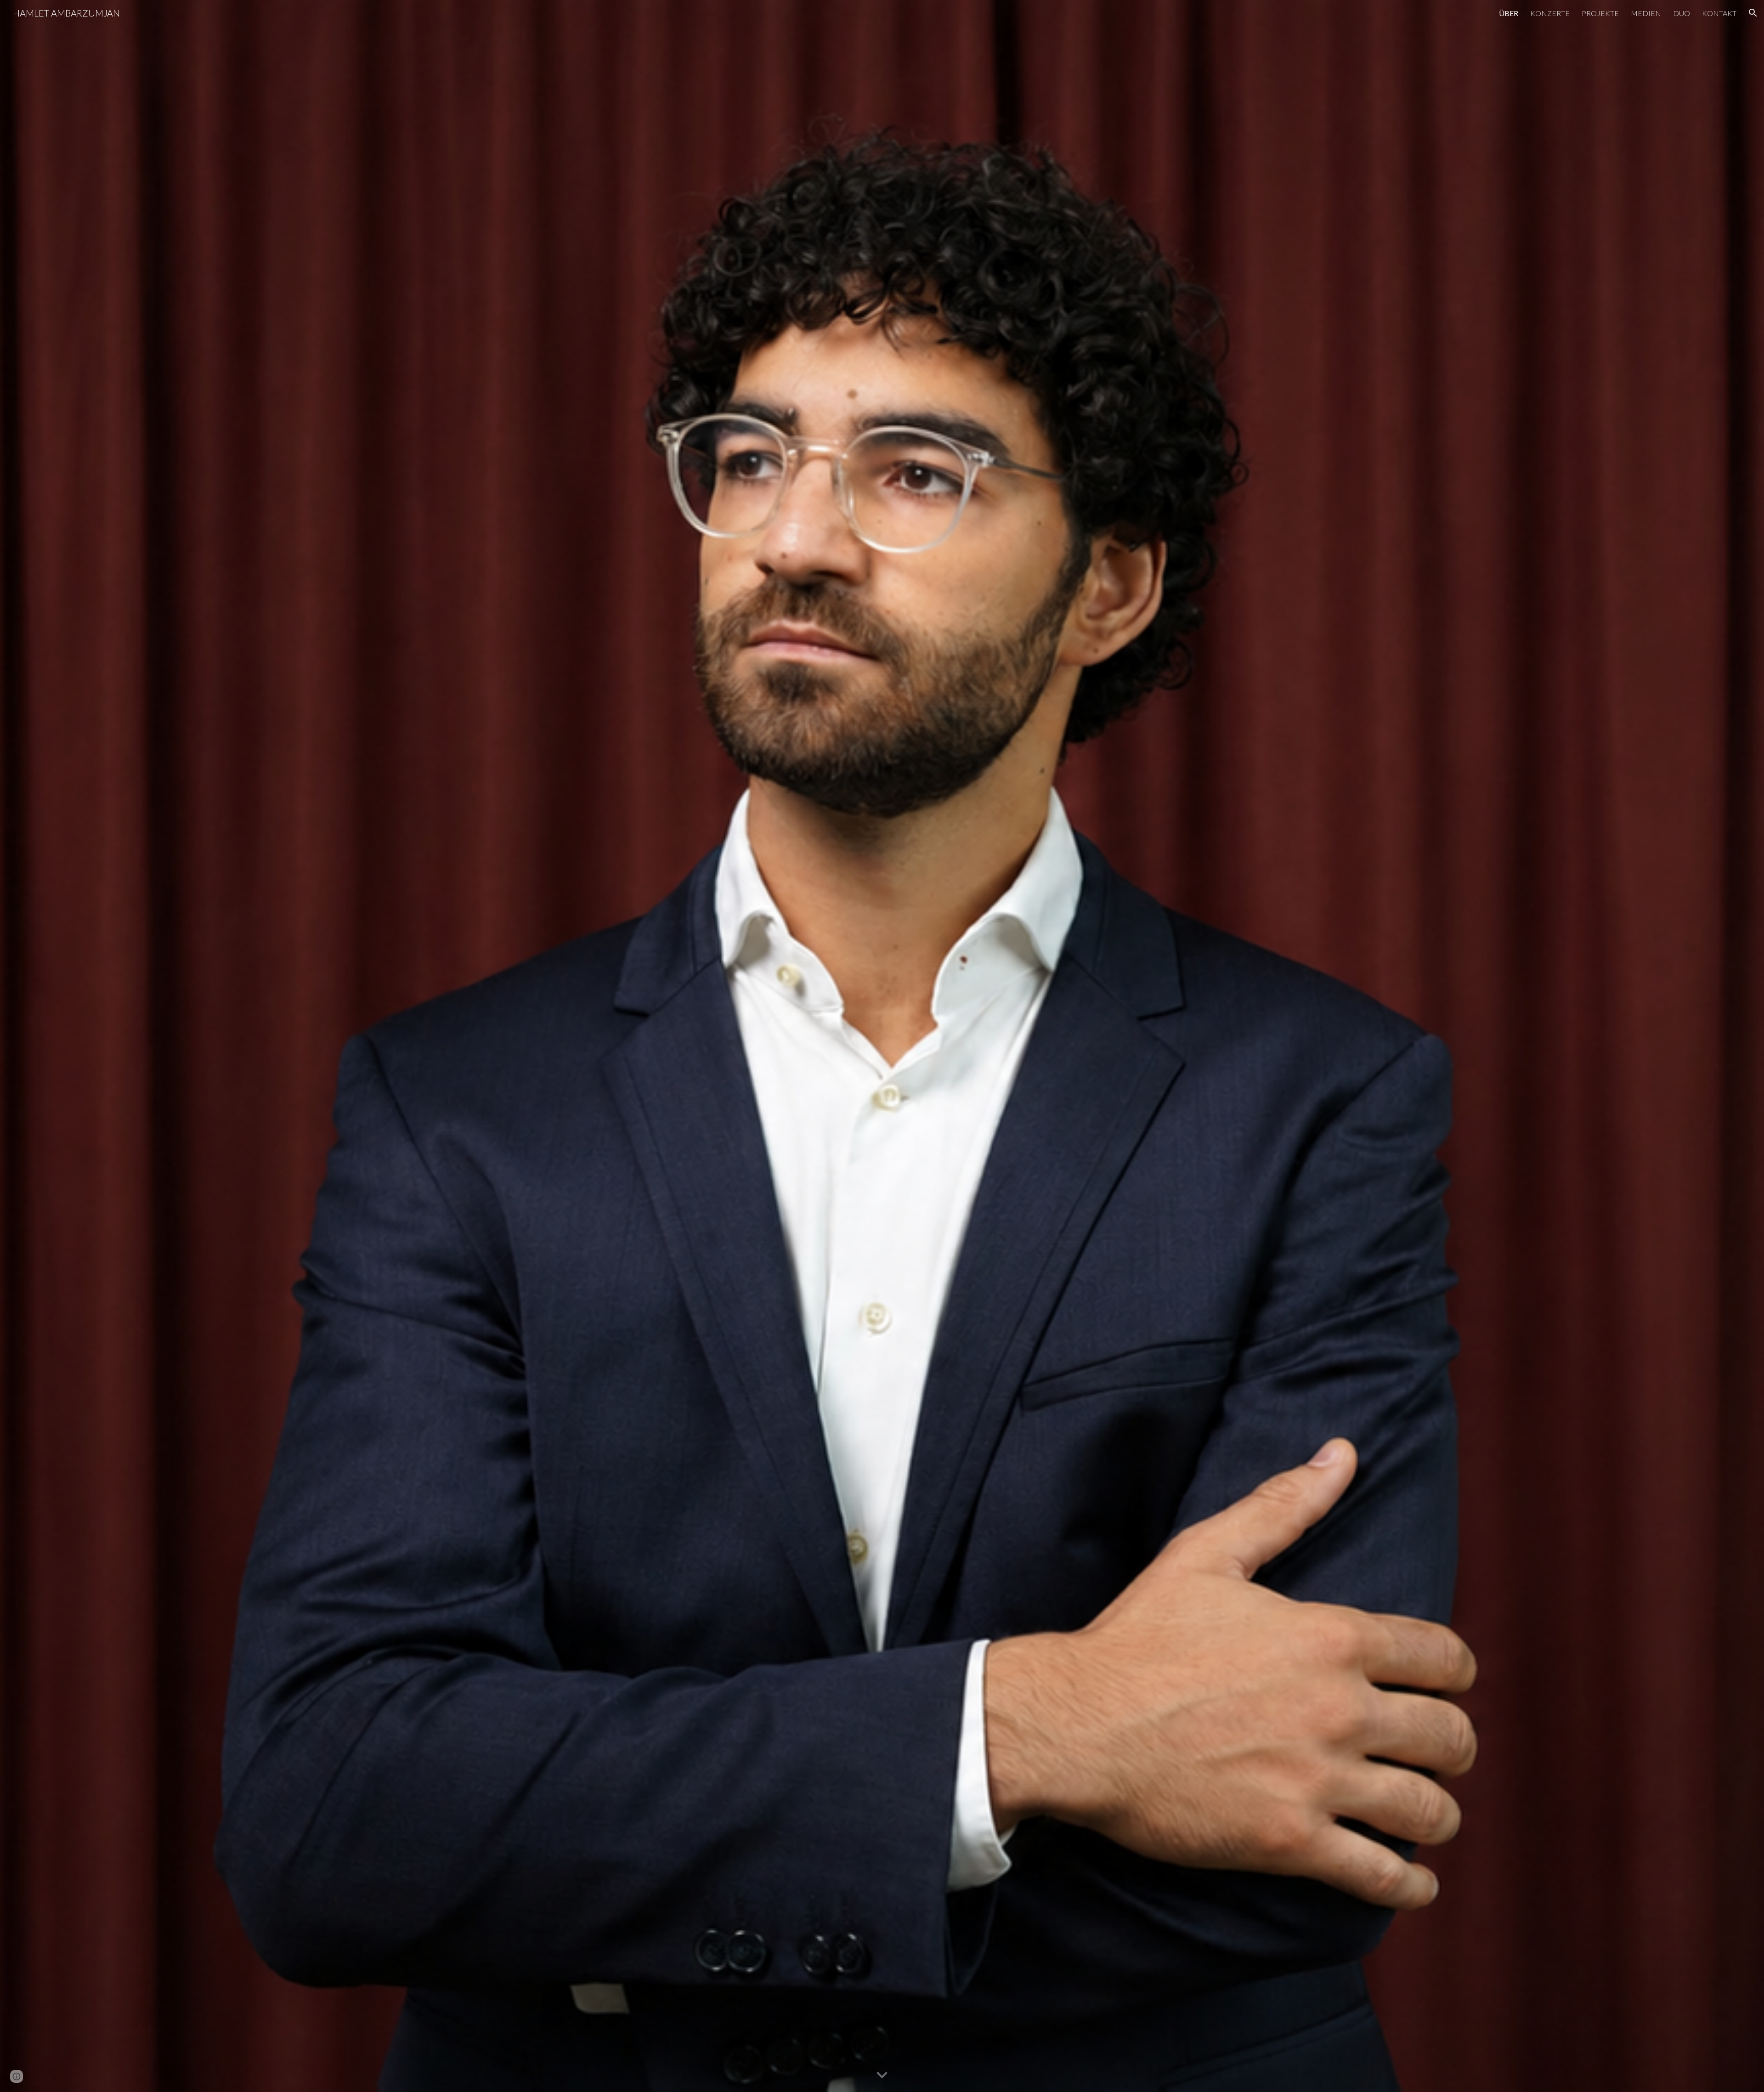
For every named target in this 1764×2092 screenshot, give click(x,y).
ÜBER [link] (1509, 13)
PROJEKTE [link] (1600, 13)
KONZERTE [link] (1550, 13)
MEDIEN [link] (1646, 13)
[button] (1753, 13)
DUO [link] (1682, 13)
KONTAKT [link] (1719, 13)
